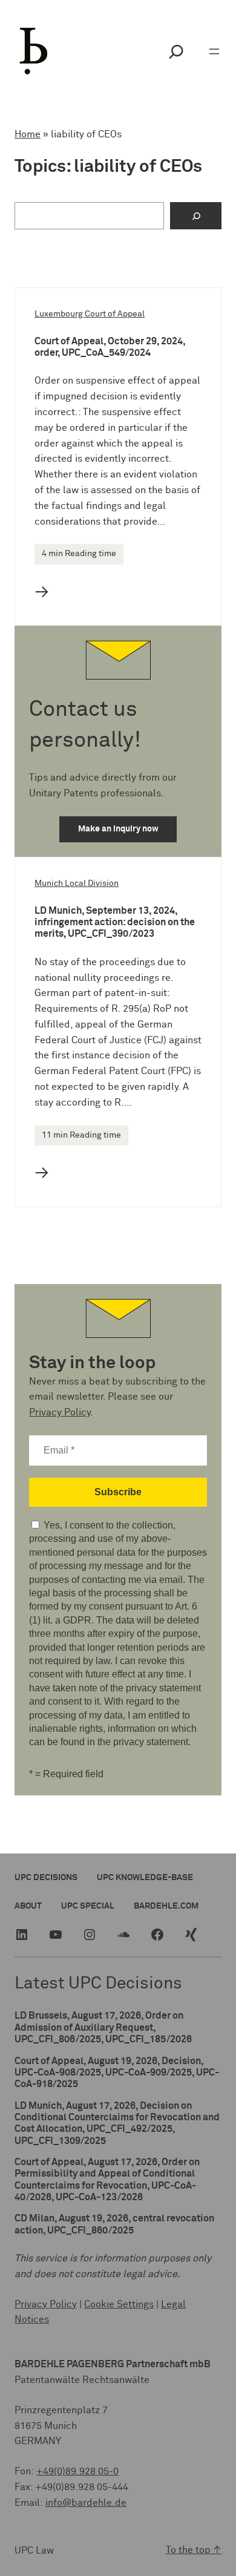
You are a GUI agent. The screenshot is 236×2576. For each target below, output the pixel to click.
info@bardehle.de (86, 2503)
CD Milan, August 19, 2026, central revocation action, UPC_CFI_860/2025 (114, 2224)
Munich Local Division (77, 883)
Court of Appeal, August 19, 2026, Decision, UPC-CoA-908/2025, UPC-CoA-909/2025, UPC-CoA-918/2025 (117, 2073)
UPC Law (34, 2551)
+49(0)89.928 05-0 (77, 2471)
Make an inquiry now (118, 829)
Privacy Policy (60, 1412)
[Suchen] (196, 216)
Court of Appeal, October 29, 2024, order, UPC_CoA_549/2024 (110, 347)
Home (28, 134)
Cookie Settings (119, 2304)
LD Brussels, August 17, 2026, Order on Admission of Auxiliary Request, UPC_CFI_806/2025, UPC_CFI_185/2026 (103, 2027)
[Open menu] (214, 51)
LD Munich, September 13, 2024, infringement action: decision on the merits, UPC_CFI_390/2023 (115, 923)
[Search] (176, 51)
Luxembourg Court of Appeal (90, 314)
